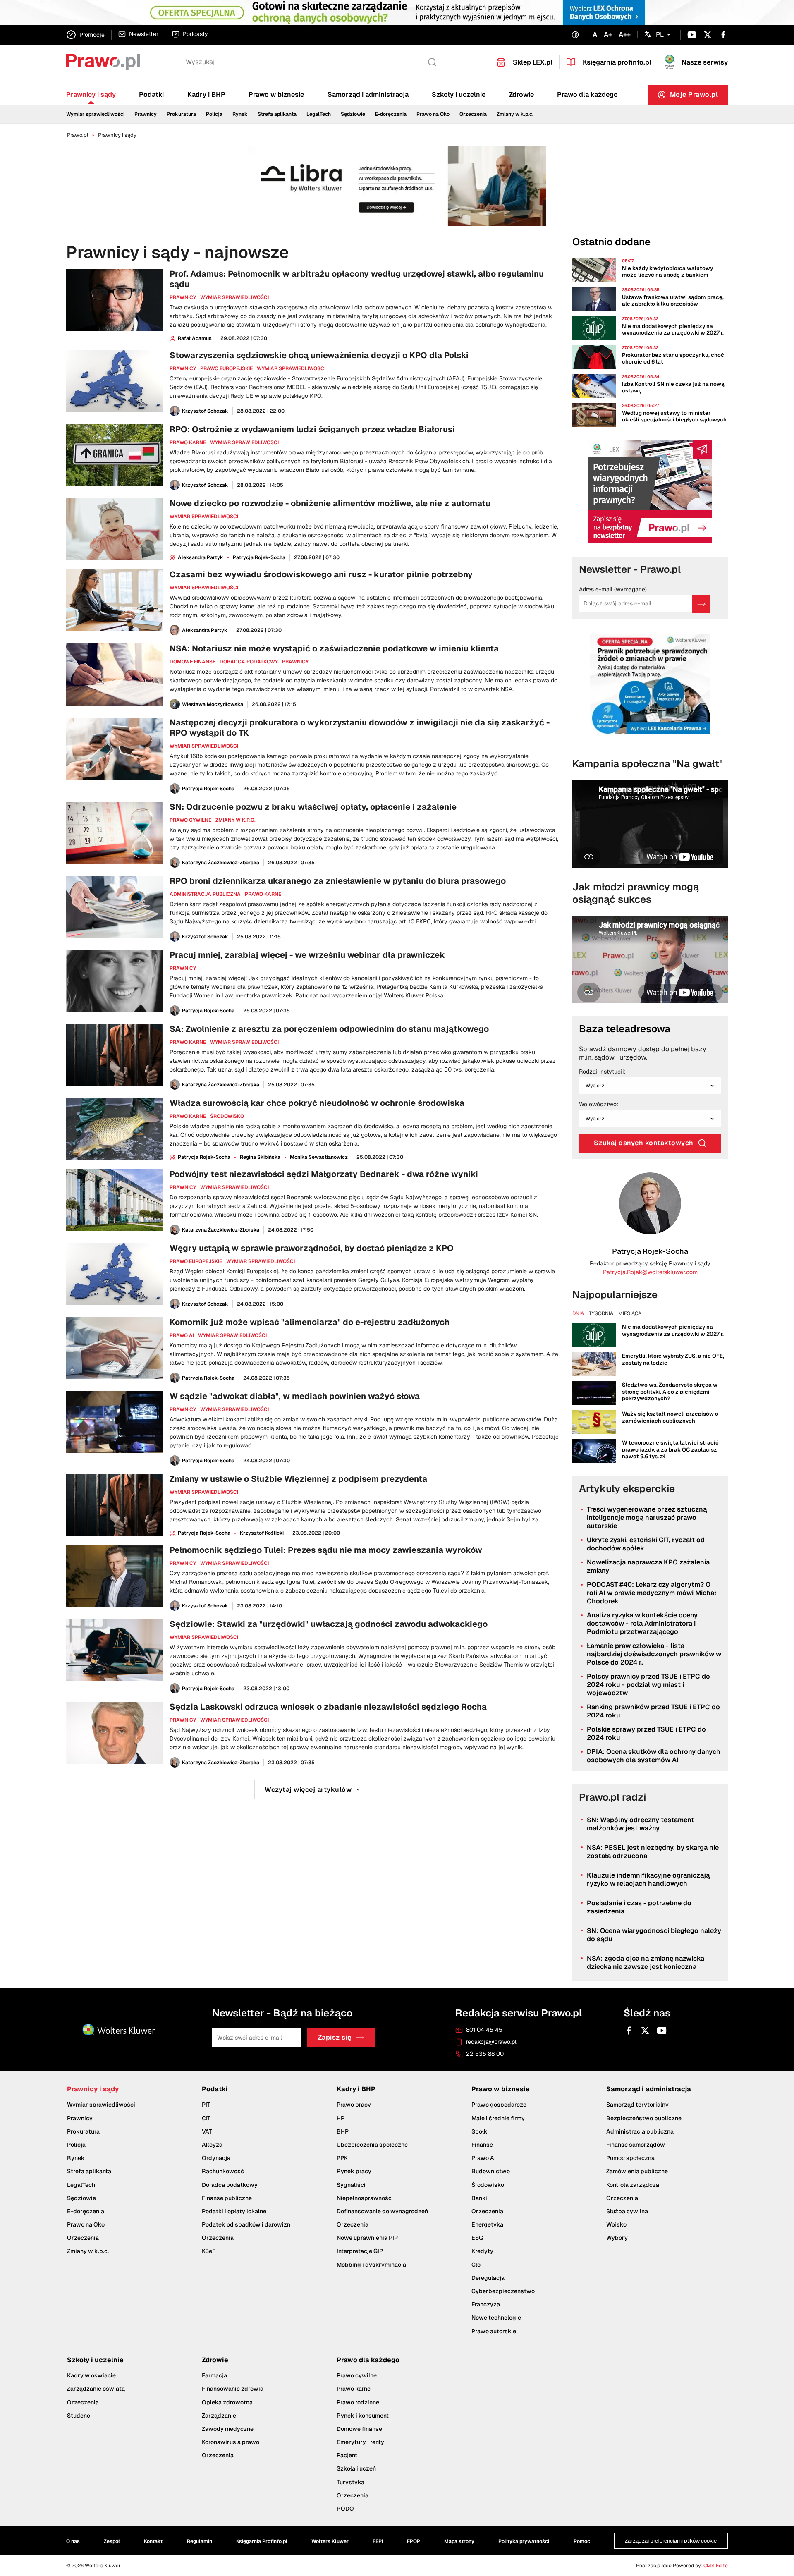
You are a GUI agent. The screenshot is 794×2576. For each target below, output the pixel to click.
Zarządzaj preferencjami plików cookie (400, 416)
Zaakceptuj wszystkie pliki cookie (400, 370)
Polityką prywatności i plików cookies (378, 347)
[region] (400, 351)
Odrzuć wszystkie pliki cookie (400, 396)
